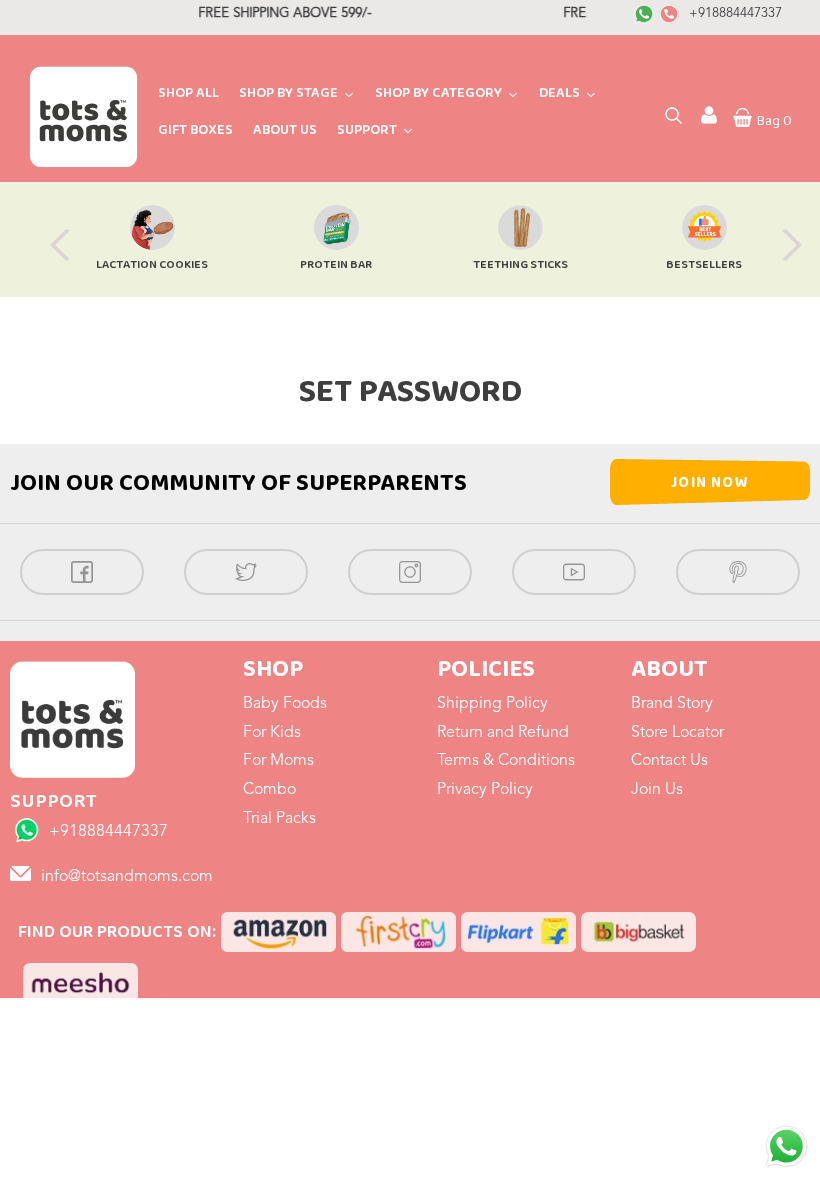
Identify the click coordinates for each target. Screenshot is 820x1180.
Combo (269, 790)
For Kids (272, 733)
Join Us (657, 790)
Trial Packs (279, 819)
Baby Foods (285, 704)
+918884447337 (735, 13)
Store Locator (677, 733)
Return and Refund (503, 733)
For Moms (278, 761)
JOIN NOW (710, 483)
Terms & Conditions (506, 761)
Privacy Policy (485, 790)
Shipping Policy (492, 704)
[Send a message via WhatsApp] (786, 1146)
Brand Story (672, 704)
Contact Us (669, 761)
